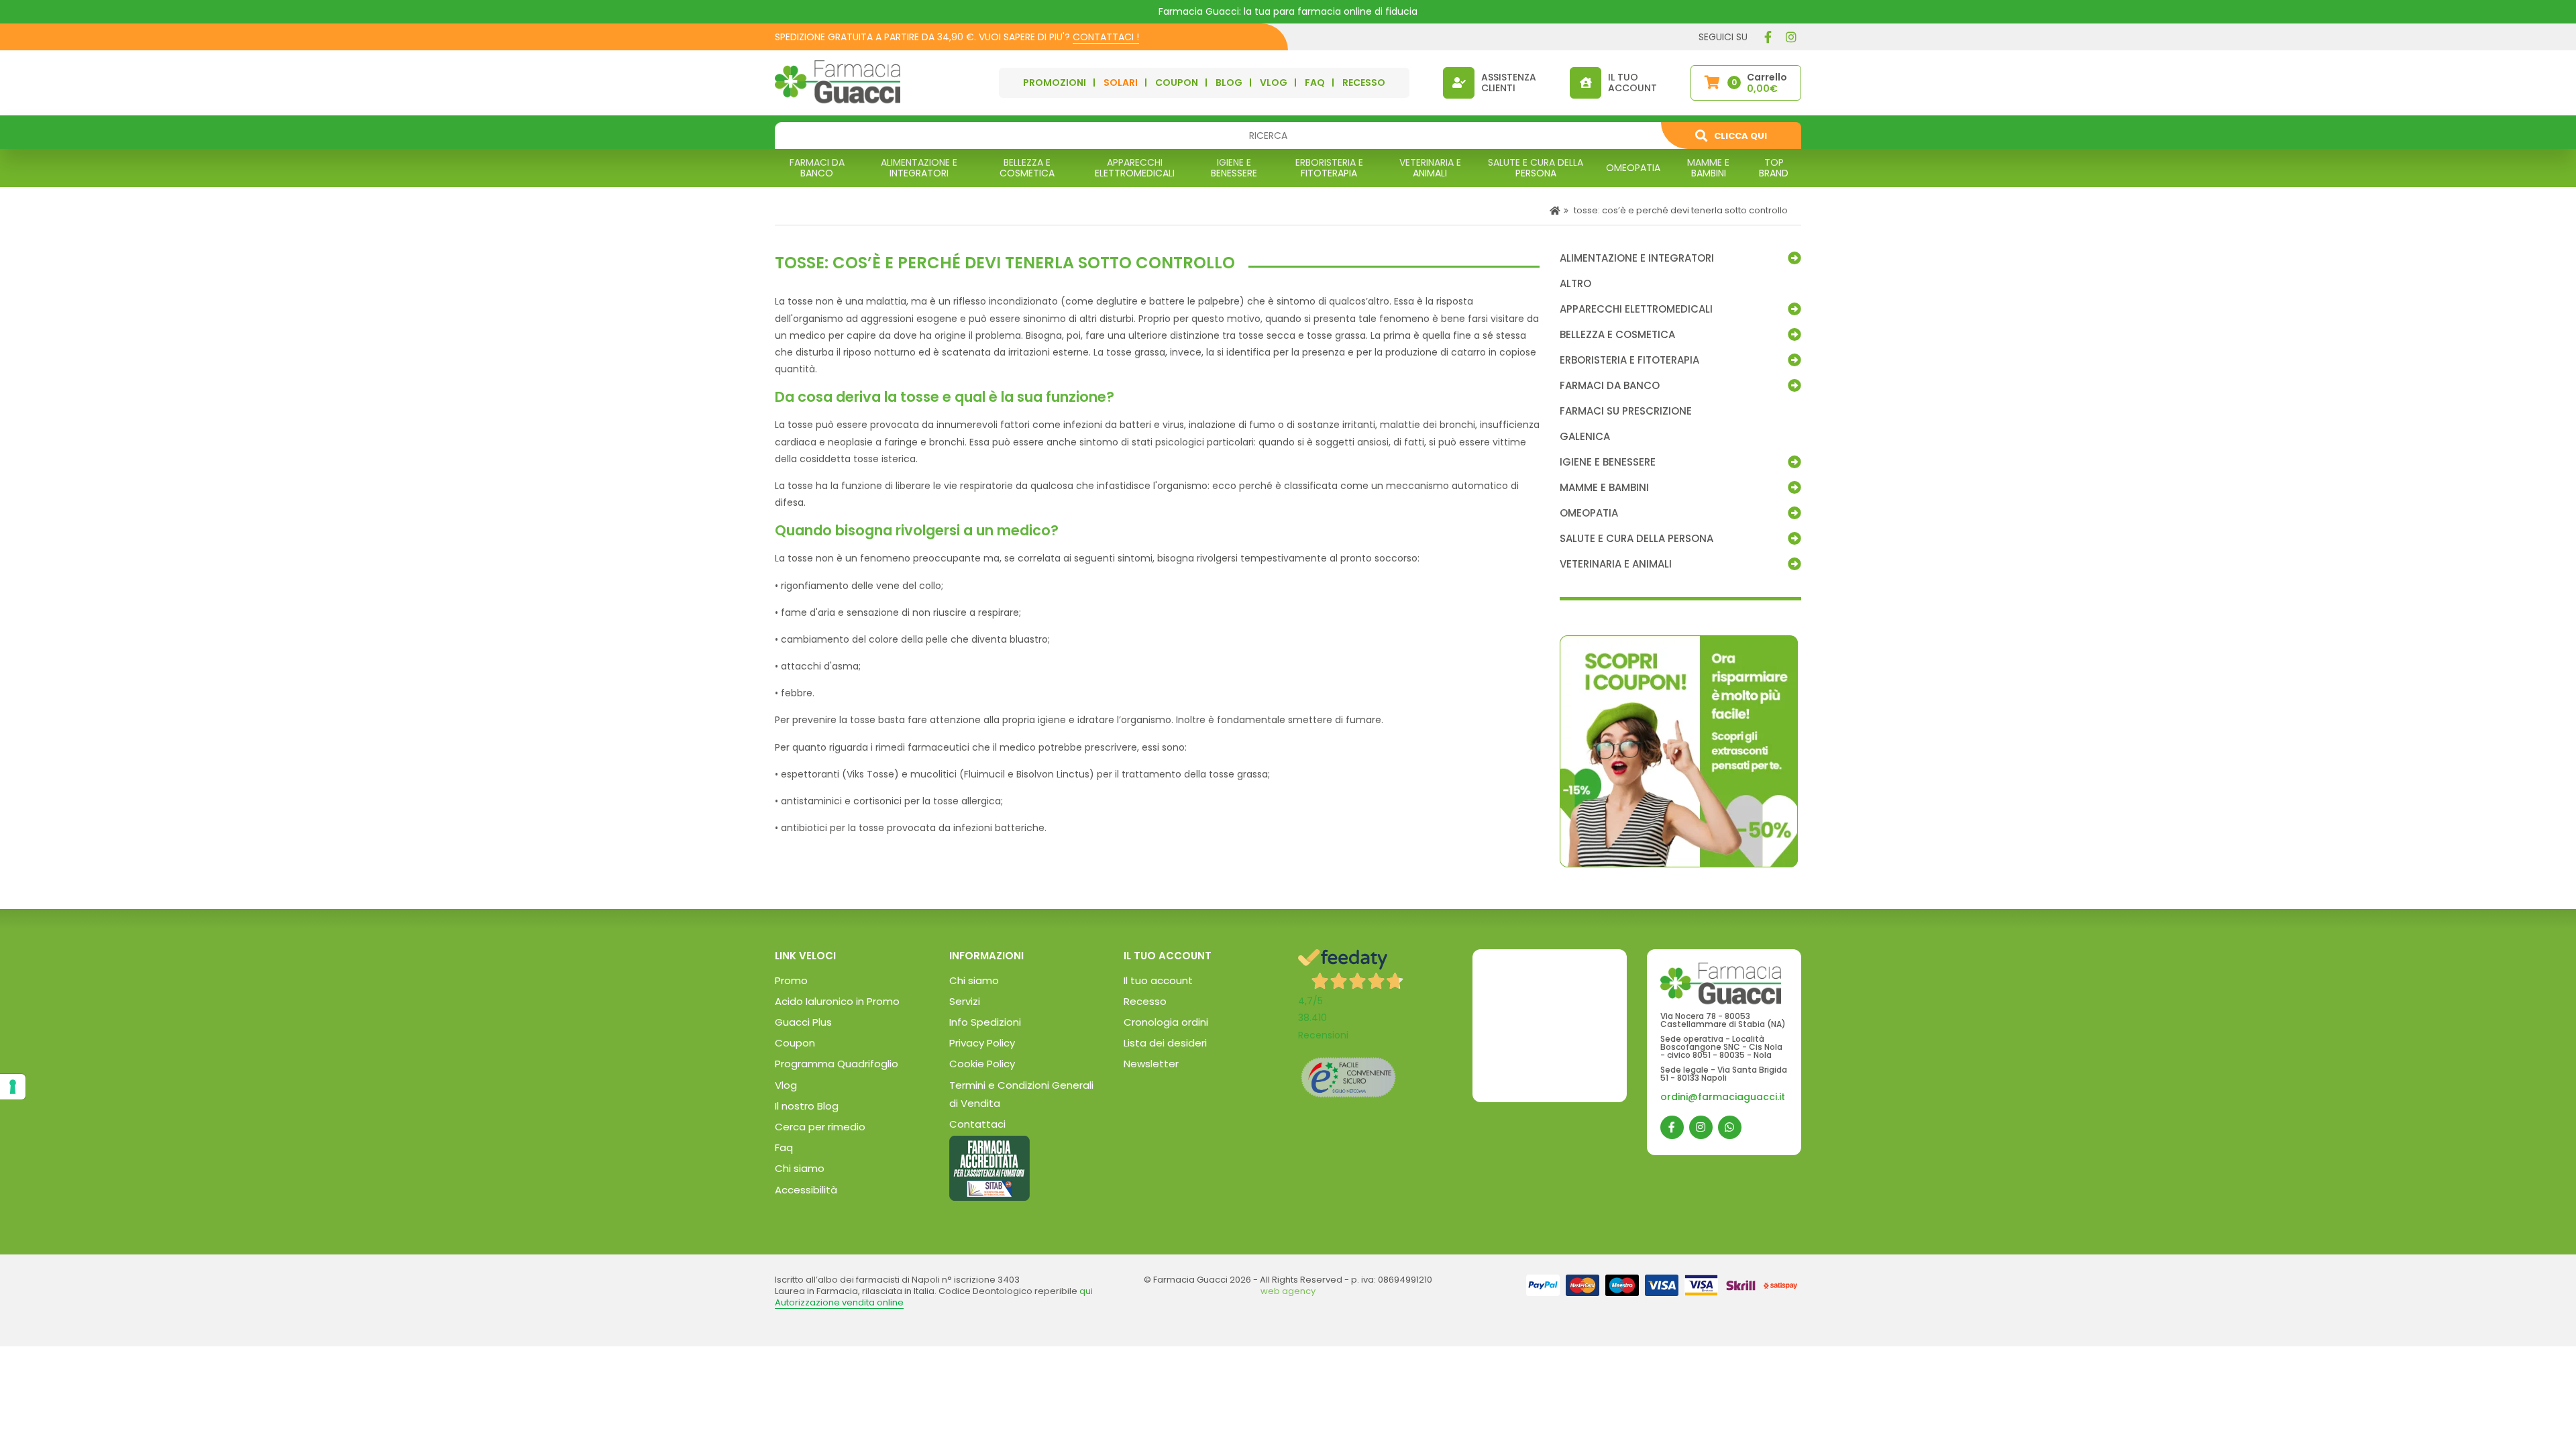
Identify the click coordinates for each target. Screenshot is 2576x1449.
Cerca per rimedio (820, 1127)
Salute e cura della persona (1636, 539)
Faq (784, 1147)
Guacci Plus (803, 1022)
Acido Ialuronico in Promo (837, 1001)
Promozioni (1055, 83)
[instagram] (1791, 37)
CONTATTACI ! (1106, 37)
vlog (1274, 83)
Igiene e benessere (1608, 462)
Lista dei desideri (1165, 1043)
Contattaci (977, 1124)
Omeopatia (1589, 513)
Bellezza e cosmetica (1617, 335)
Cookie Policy (982, 1064)
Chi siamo (800, 1168)
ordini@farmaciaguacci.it (1723, 1097)
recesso (1364, 83)
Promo (791, 980)
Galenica (1585, 437)
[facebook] (1768, 37)
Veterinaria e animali (1616, 564)
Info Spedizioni (985, 1022)
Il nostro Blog (807, 1106)
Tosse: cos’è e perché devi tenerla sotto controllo (1680, 210)
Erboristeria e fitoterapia (1629, 360)
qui (1086, 1291)
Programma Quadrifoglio (837, 1064)
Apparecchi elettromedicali (1636, 309)
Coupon (1177, 83)
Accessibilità (806, 1190)
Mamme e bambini (1604, 488)
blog (1229, 83)
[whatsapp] (1730, 1127)
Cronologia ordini (1166, 1022)
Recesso (1145, 1001)
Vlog (786, 1085)
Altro (1575, 284)
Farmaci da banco (1610, 386)
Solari (1121, 83)
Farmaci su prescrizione (1626, 411)
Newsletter (1151, 1064)
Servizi (965, 1001)
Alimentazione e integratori (1637, 258)
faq (1315, 83)
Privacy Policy (982, 1043)
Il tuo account (1158, 980)
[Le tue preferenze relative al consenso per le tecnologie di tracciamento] (13, 1087)
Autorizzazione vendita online (839, 1302)
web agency (1288, 1291)
